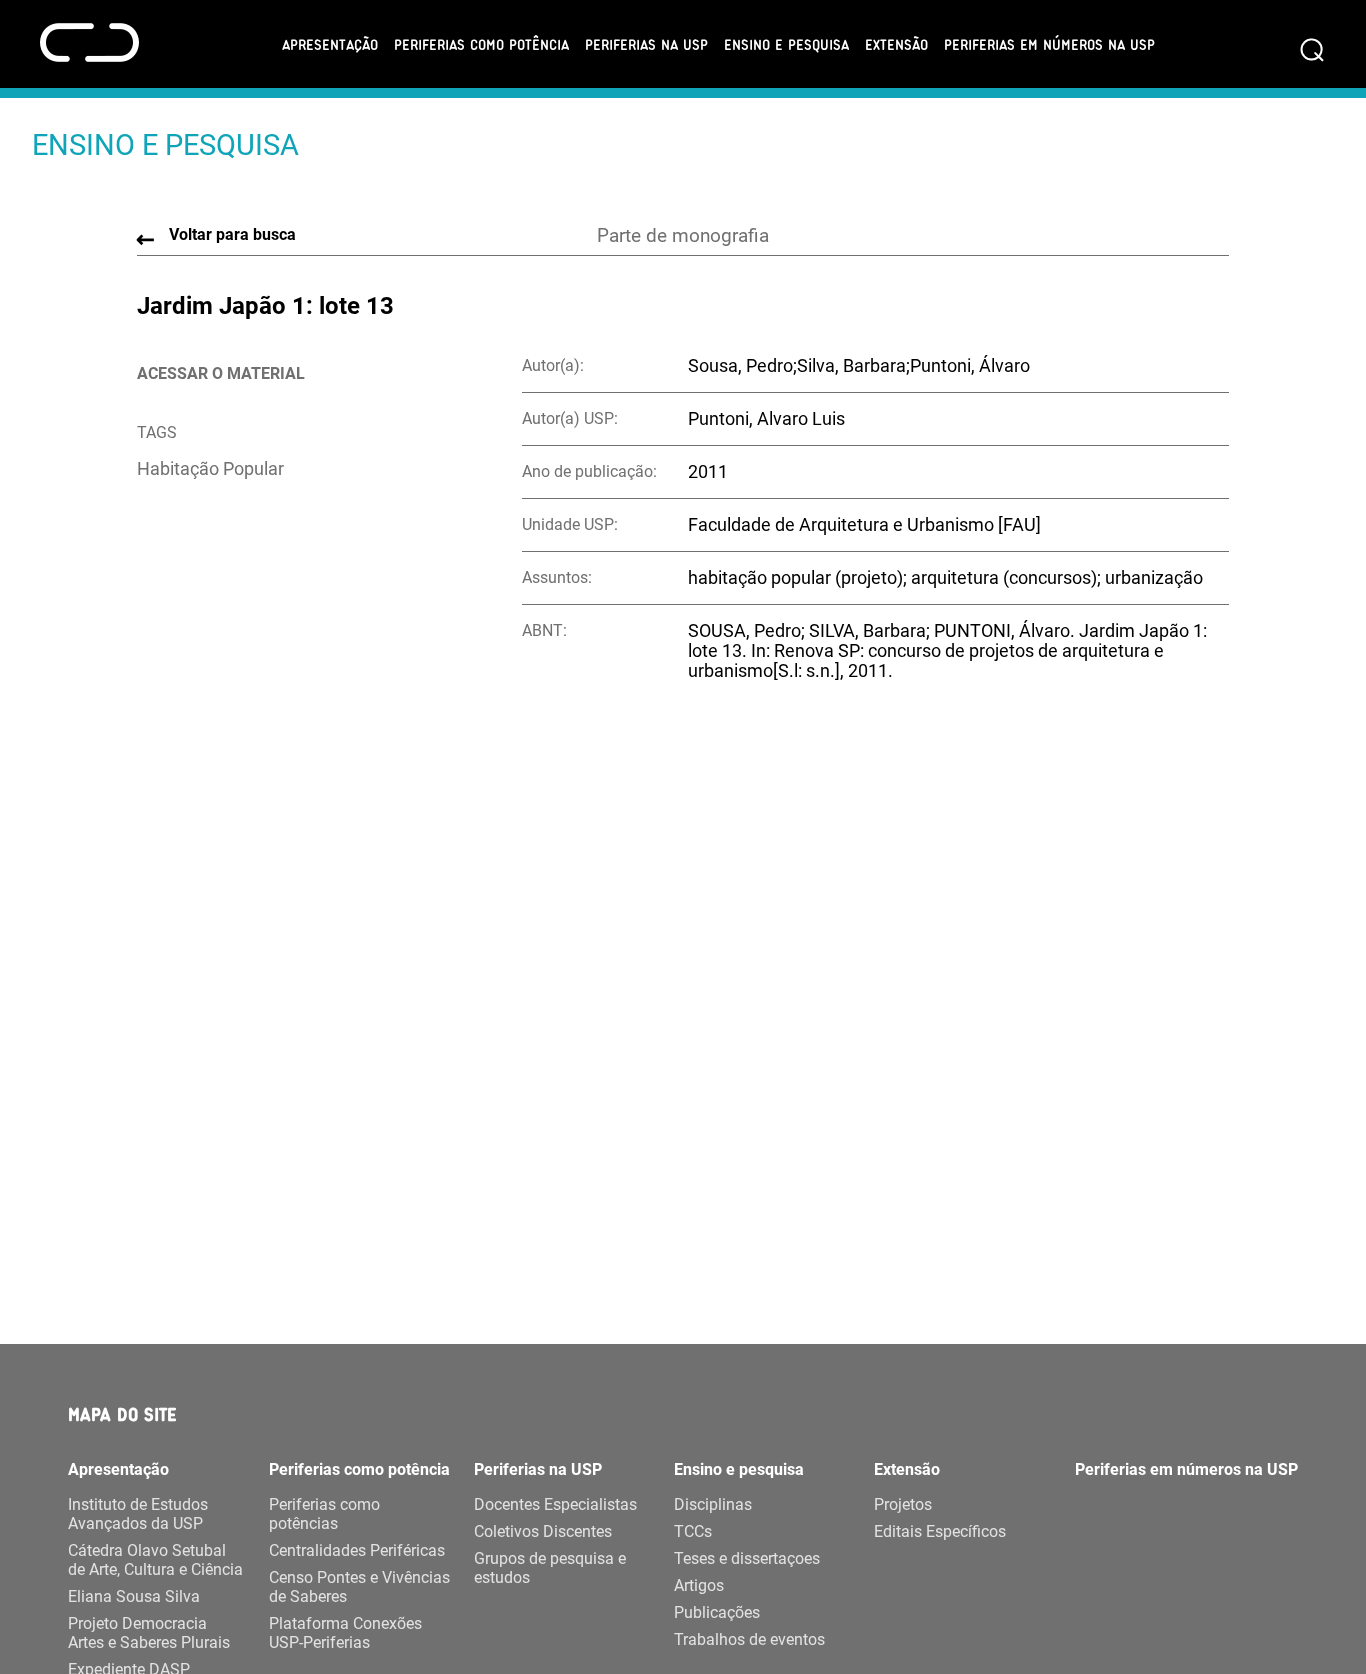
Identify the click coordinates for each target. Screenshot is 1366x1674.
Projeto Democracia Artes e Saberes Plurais (149, 1633)
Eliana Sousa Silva (134, 1596)
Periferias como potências (324, 1514)
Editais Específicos (940, 1531)
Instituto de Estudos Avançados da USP (138, 1514)
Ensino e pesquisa (786, 44)
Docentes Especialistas (555, 1504)
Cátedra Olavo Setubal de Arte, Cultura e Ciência (155, 1560)
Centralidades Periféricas (357, 1550)
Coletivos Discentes (543, 1531)
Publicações (717, 1612)
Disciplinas (713, 1504)
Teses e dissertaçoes (747, 1558)
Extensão (896, 44)
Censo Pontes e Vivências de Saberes (359, 1587)
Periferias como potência (481, 44)
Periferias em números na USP (1049, 44)
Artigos (699, 1585)
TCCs (693, 1531)
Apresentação (330, 44)
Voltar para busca (232, 234)
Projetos (903, 1504)
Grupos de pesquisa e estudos (550, 1568)
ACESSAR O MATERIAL (221, 373)
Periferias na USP (646, 44)
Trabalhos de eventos (749, 1639)
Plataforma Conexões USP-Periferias (345, 1633)
